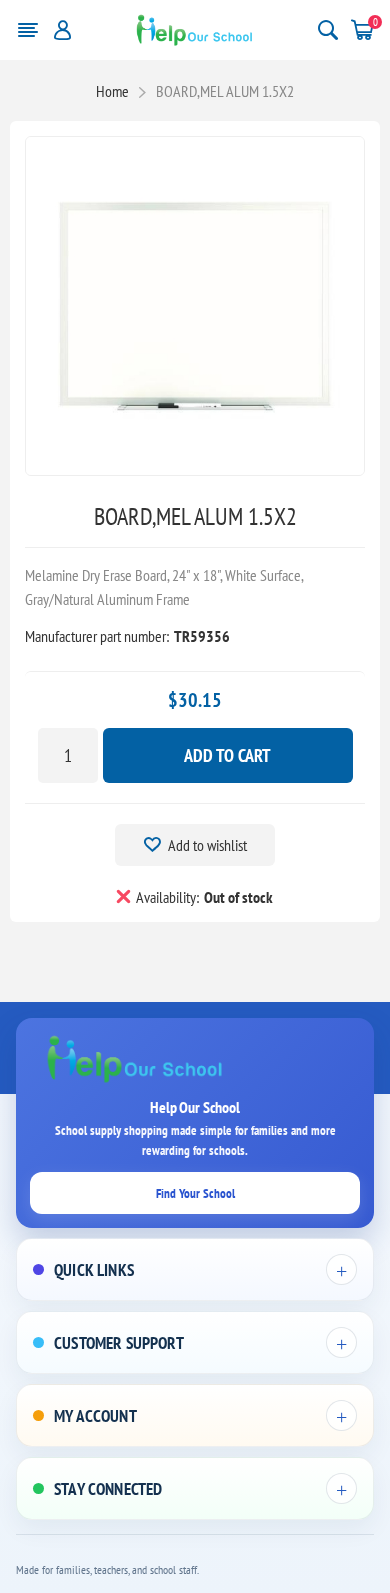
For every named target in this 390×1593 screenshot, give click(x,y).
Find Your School (195, 1193)
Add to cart (227, 755)
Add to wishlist (207, 845)
